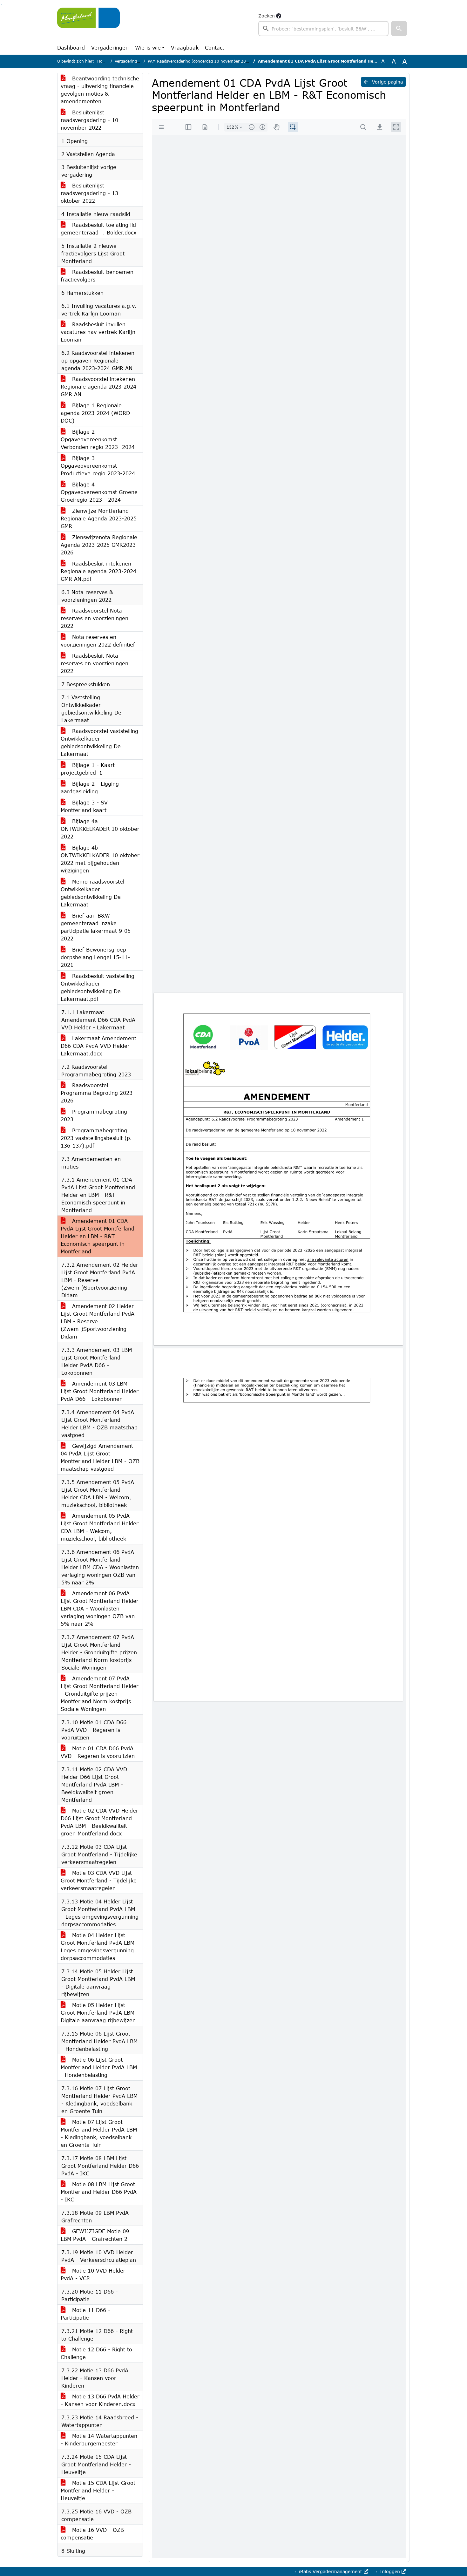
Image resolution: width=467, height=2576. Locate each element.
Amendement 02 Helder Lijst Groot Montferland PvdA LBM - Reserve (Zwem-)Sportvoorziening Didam (98, 1321)
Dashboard (71, 47)
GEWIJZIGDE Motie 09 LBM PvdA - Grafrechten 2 (95, 2235)
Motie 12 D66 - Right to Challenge (96, 2353)
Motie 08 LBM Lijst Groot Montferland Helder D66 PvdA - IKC (99, 2192)
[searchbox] (323, 29)
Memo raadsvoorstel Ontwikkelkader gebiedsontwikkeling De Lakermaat (92, 893)
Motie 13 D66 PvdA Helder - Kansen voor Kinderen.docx (100, 2400)
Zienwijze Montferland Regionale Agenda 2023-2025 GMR (99, 518)
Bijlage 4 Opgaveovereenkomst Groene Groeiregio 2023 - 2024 (99, 492)
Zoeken (267, 16)
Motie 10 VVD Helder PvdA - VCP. (93, 2274)
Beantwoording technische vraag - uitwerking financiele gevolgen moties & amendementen (100, 90)
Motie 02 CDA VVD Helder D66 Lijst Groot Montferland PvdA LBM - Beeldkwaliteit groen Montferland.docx (99, 1822)
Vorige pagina (387, 82)
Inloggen (390, 2571)
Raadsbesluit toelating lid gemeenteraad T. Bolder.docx (98, 229)
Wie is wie (148, 47)
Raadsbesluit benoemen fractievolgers (97, 276)
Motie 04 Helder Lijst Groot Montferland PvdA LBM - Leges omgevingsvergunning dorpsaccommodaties (100, 1946)
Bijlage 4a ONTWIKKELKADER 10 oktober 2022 (100, 829)
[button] (399, 29)
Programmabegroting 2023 (94, 1115)
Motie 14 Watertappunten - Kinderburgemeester (99, 2440)
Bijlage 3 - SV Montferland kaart (84, 806)
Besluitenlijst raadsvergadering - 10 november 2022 (89, 120)
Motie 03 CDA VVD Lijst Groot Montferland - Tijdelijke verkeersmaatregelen (99, 1880)
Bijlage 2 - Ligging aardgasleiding (90, 787)
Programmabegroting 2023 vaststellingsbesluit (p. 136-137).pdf (96, 1138)
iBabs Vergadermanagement (331, 2571)
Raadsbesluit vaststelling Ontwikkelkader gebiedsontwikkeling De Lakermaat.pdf (98, 987)
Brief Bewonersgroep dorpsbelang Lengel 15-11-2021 (95, 957)
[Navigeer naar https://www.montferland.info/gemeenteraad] (88, 24)
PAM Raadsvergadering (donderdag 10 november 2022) (200, 61)
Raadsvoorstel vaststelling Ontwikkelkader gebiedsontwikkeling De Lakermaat (99, 742)
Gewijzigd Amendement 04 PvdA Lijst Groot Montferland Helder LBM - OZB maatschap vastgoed (100, 1457)
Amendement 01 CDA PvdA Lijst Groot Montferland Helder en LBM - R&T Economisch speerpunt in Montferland (98, 1236)
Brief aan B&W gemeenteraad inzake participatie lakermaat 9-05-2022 (97, 927)
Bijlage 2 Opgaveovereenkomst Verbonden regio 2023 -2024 (98, 439)
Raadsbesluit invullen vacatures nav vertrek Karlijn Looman (98, 332)
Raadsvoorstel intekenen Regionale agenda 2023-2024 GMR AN (98, 386)
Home (103, 61)
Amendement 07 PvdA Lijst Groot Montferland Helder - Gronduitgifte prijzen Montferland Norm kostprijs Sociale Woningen (100, 1694)
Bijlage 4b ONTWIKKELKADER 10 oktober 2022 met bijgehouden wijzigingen (100, 859)
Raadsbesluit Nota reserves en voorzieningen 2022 (95, 663)
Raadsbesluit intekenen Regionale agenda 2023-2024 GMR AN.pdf (98, 571)
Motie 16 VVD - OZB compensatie (92, 2534)
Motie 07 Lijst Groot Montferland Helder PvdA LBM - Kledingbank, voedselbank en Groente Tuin (99, 2133)
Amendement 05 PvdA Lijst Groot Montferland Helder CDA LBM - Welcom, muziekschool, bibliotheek (100, 1527)
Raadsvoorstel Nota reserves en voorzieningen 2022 (95, 618)
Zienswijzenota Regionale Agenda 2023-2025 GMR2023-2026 (99, 545)
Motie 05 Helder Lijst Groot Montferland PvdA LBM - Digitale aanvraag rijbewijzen (100, 2013)
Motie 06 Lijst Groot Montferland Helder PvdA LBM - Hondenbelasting (99, 2067)
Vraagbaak (185, 47)
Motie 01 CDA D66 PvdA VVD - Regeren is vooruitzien (98, 1752)
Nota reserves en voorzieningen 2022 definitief (98, 641)
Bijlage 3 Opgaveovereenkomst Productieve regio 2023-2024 (98, 466)
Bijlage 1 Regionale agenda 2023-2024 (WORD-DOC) (96, 413)
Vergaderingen (110, 47)
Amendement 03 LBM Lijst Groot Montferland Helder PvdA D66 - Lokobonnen (100, 1391)
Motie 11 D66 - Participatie (85, 2314)
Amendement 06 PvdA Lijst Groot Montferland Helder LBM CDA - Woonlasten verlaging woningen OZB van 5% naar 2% (100, 1608)
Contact (215, 47)
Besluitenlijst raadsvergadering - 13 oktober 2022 (89, 193)
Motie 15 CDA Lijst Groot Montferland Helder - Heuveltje (98, 2490)
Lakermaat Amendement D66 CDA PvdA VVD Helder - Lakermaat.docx (98, 1046)
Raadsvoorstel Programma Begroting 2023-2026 (98, 1093)
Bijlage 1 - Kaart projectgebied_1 (88, 769)
